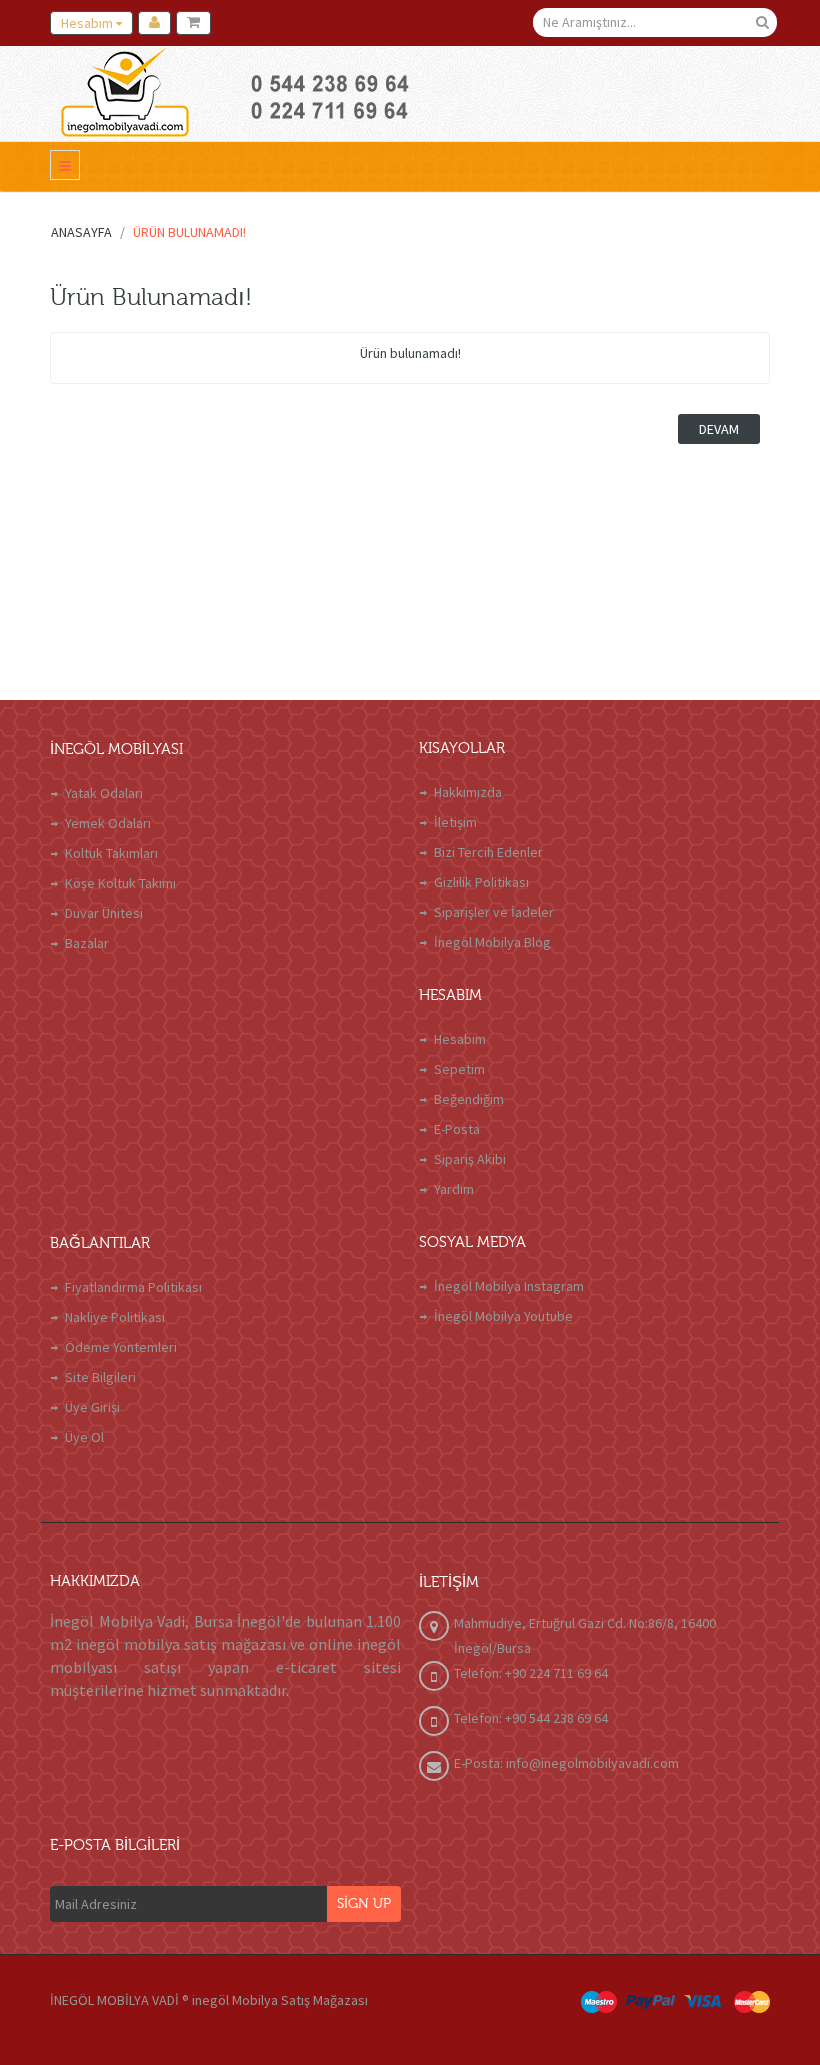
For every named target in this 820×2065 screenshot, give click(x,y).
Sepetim (459, 1069)
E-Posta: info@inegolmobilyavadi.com (566, 1763)
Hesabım (460, 1039)
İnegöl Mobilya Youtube (503, 1316)
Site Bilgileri (100, 1377)
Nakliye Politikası (115, 1317)
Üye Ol (84, 1437)
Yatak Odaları (104, 793)
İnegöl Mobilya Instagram (509, 1286)
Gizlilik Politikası (481, 882)
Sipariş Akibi (470, 1159)
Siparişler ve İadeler (494, 912)
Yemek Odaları (108, 823)
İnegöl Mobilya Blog (492, 942)
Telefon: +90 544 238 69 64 (531, 1718)
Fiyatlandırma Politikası (133, 1287)
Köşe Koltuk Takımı (120, 883)
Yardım (454, 1189)
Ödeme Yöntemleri (121, 1347)
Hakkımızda (468, 792)
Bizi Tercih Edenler (488, 852)
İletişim (455, 822)
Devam (719, 429)
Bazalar (87, 943)
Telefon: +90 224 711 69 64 (531, 1673)
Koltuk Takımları (111, 853)
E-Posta (457, 1129)
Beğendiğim (469, 1099)
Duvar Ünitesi (104, 913)
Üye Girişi (92, 1407)
